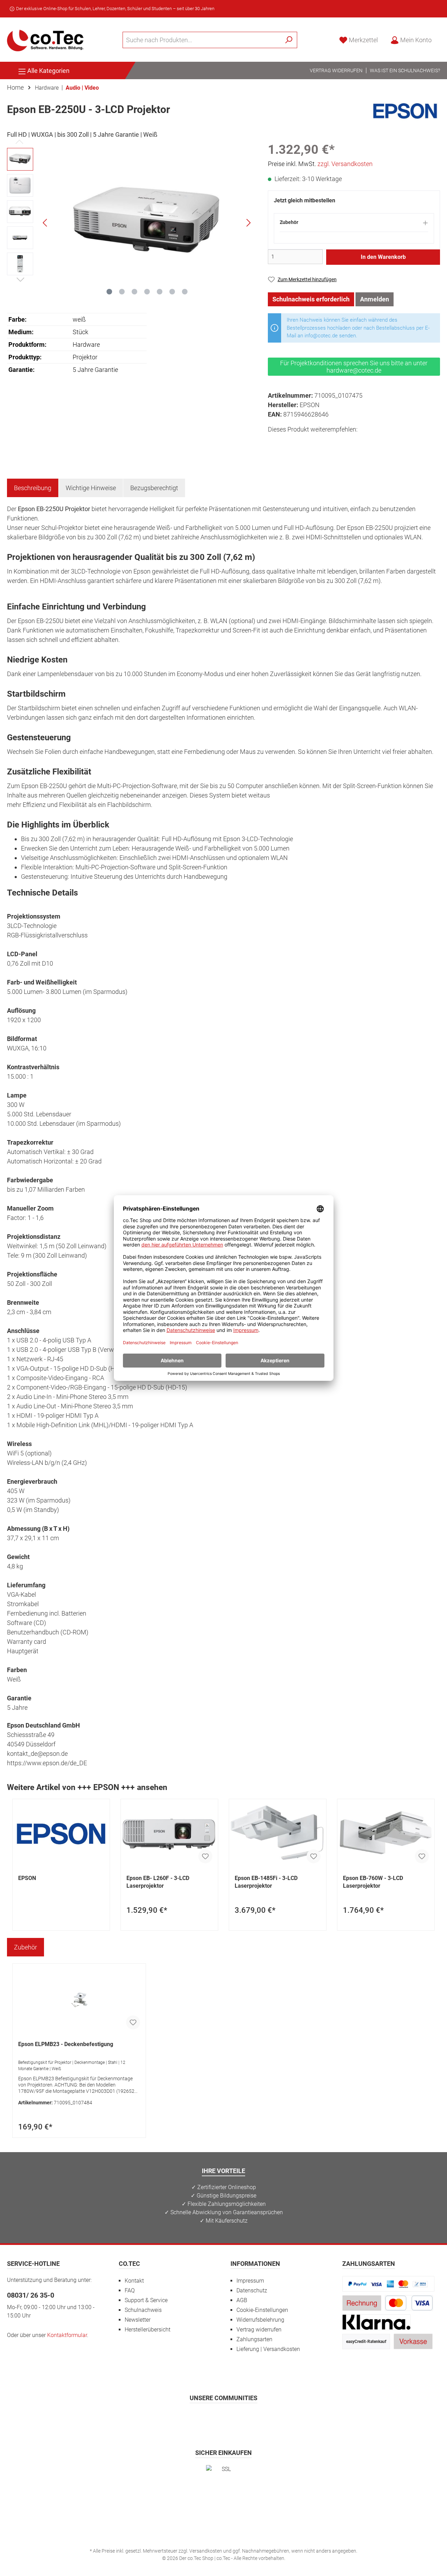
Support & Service (146, 2300)
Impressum (250, 2281)
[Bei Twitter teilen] (290, 442)
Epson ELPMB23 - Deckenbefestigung (66, 2044)
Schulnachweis (143, 2310)
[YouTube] (241, 2418)
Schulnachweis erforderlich (311, 299)
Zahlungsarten (254, 2339)
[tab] (33, 488)
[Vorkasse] (413, 2341)
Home (15, 87)
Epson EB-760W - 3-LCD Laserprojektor (373, 1882)
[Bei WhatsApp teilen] (321, 442)
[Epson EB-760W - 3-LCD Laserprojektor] (386, 1834)
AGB (242, 2300)
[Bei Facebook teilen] (274, 442)
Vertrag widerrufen (336, 70)
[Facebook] (189, 2418)
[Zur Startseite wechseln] (45, 40)
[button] (354, 226)
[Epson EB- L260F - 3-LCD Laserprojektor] (169, 1834)
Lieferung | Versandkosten (268, 2349)
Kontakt (134, 2281)
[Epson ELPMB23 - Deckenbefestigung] (79, 2000)
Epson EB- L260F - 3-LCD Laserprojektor (158, 1882)
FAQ (130, 2290)
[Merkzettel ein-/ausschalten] (205, 1856)
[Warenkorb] (442, 38)
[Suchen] (289, 40)
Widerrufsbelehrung (260, 2320)
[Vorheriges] (45, 223)
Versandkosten (206, 2551)
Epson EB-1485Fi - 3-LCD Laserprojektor (266, 1882)
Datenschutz (252, 2290)
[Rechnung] (362, 2303)
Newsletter (138, 2320)
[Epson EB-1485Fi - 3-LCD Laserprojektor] (278, 1834)
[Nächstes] (248, 223)
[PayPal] (388, 2283)
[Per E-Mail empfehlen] (337, 442)
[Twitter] (224, 2418)
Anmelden (375, 299)
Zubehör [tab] (25, 1947)
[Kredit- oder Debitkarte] (409, 2303)
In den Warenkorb (383, 257)
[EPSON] (405, 111)
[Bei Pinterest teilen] (306, 442)
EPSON (27, 1878)
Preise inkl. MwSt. (320, 164)
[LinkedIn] (258, 2418)
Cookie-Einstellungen (262, 2310)
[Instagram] (207, 2418)
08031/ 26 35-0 (31, 2295)
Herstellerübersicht (148, 2330)
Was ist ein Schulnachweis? (405, 70)
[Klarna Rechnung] (376, 2322)
